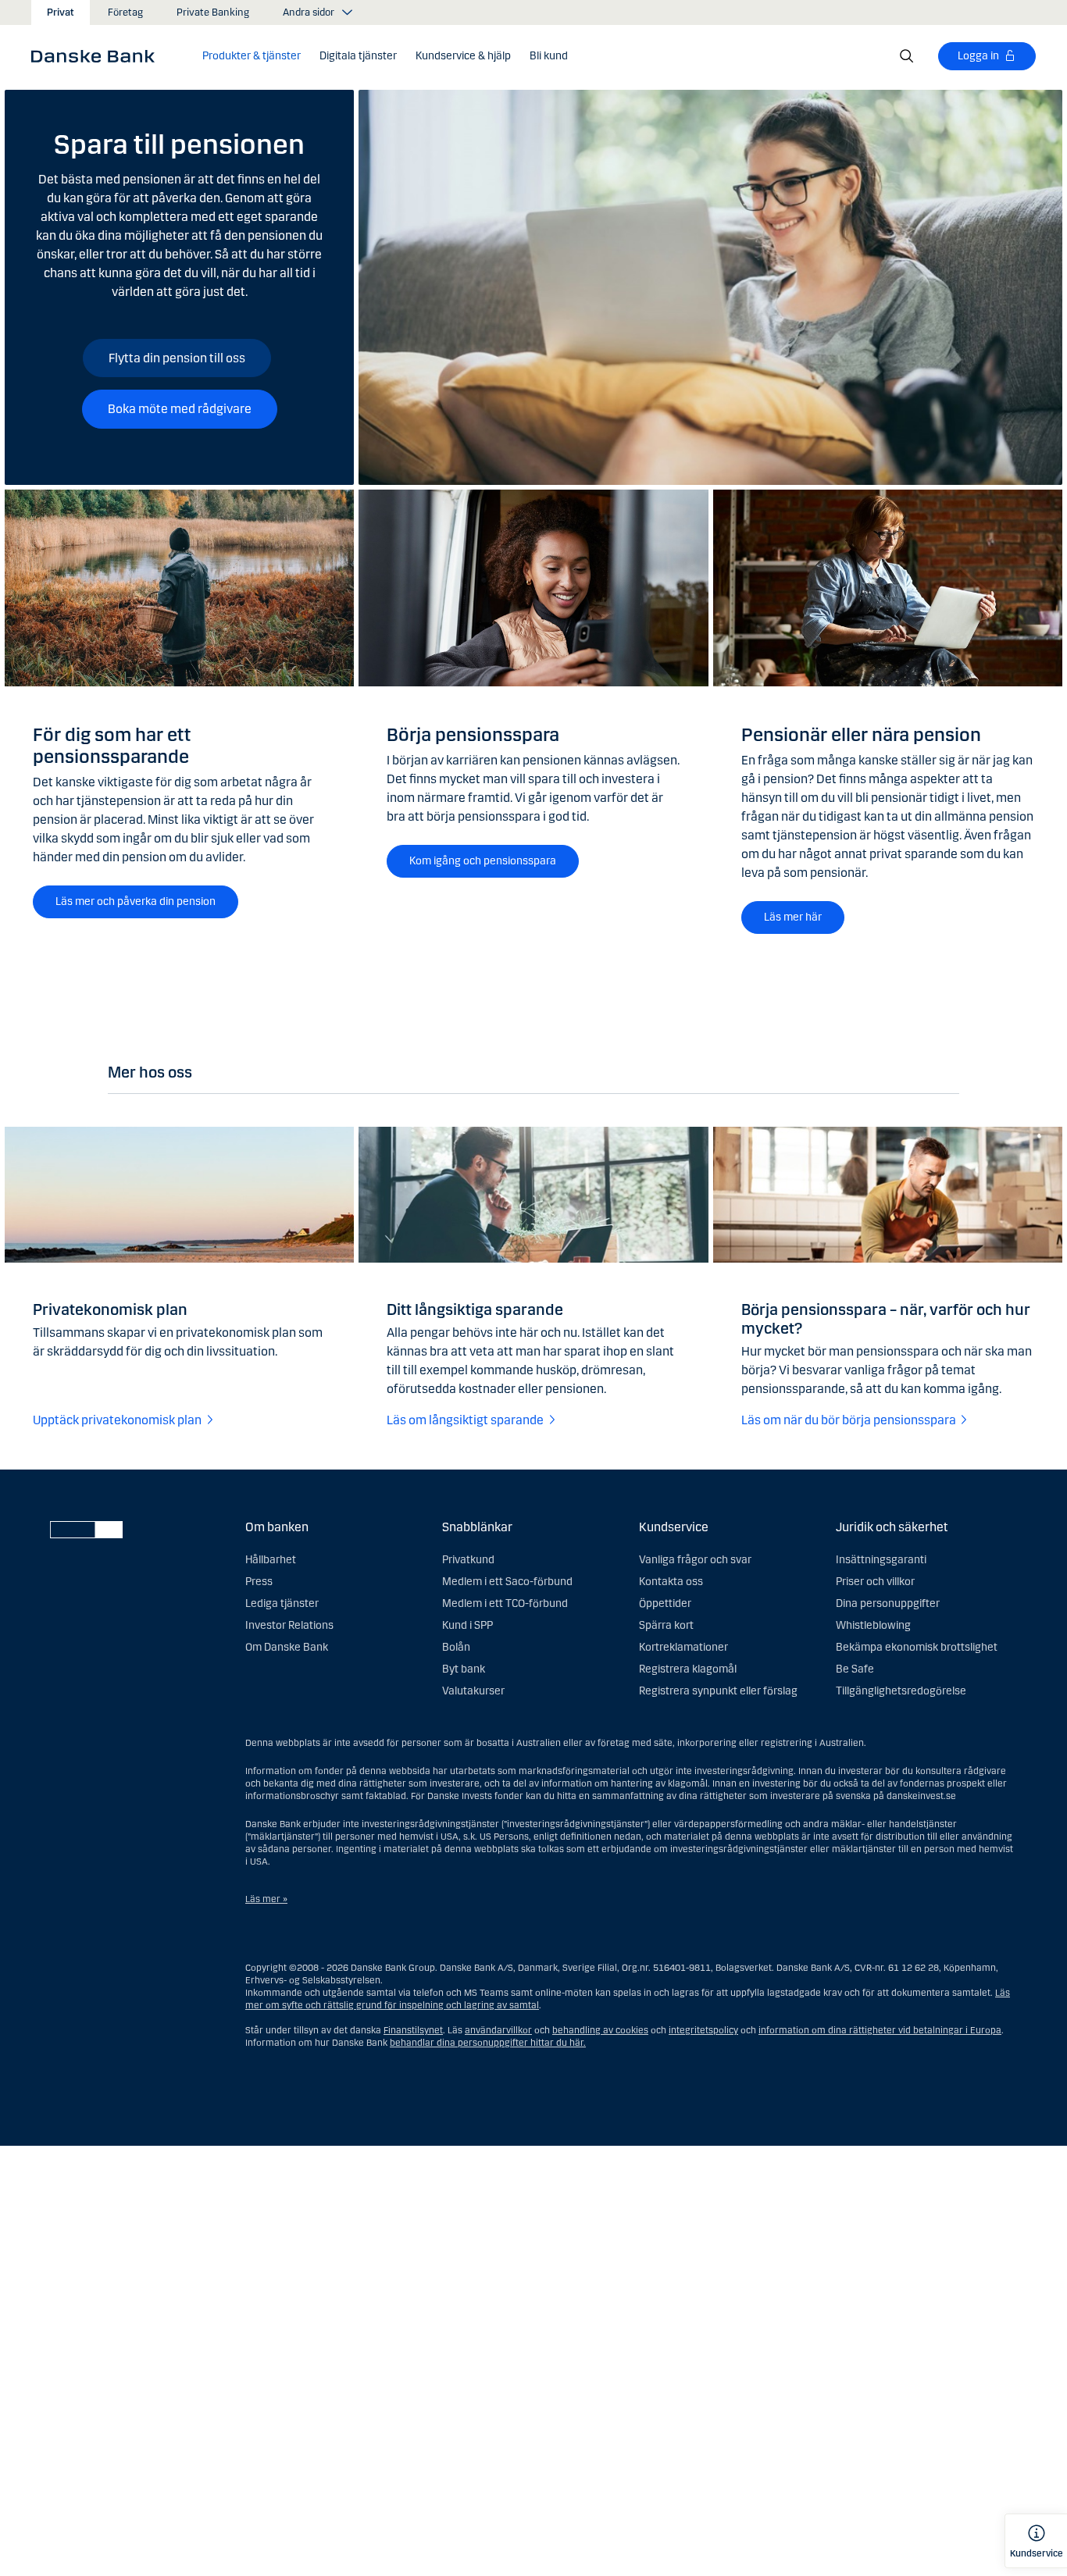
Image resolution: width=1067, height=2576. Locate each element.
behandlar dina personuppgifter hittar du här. (488, 2043)
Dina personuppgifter (888, 1603)
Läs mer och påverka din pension (136, 901)
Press (259, 1582)
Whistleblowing (873, 1625)
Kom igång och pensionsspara (483, 861)
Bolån (456, 1647)
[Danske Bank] (98, 55)
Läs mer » (266, 1899)
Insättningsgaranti (881, 1560)
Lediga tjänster (282, 1603)
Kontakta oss (671, 1582)
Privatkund (468, 1560)
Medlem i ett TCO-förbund (505, 1603)
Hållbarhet (271, 1560)
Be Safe (855, 1669)
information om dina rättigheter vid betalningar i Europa (880, 2030)
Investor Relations (289, 1625)
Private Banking (213, 12)
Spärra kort (666, 1625)
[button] (252, 56)
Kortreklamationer (683, 1647)
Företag (125, 12)
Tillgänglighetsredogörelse (901, 1691)
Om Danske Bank (287, 1647)
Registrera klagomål (688, 1669)
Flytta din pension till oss (177, 358)
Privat (61, 12)
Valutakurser (473, 1691)
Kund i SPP (467, 1625)
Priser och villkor (875, 1582)
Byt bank (464, 1669)
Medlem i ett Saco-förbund (507, 1582)
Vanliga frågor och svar (695, 1560)
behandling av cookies (600, 2030)
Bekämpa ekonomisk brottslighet (917, 1647)
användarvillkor (498, 2030)
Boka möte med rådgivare (180, 409)
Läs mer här (793, 917)
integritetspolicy (703, 2030)
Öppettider (665, 1603)
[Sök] (907, 56)
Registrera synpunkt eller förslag (718, 1691)
